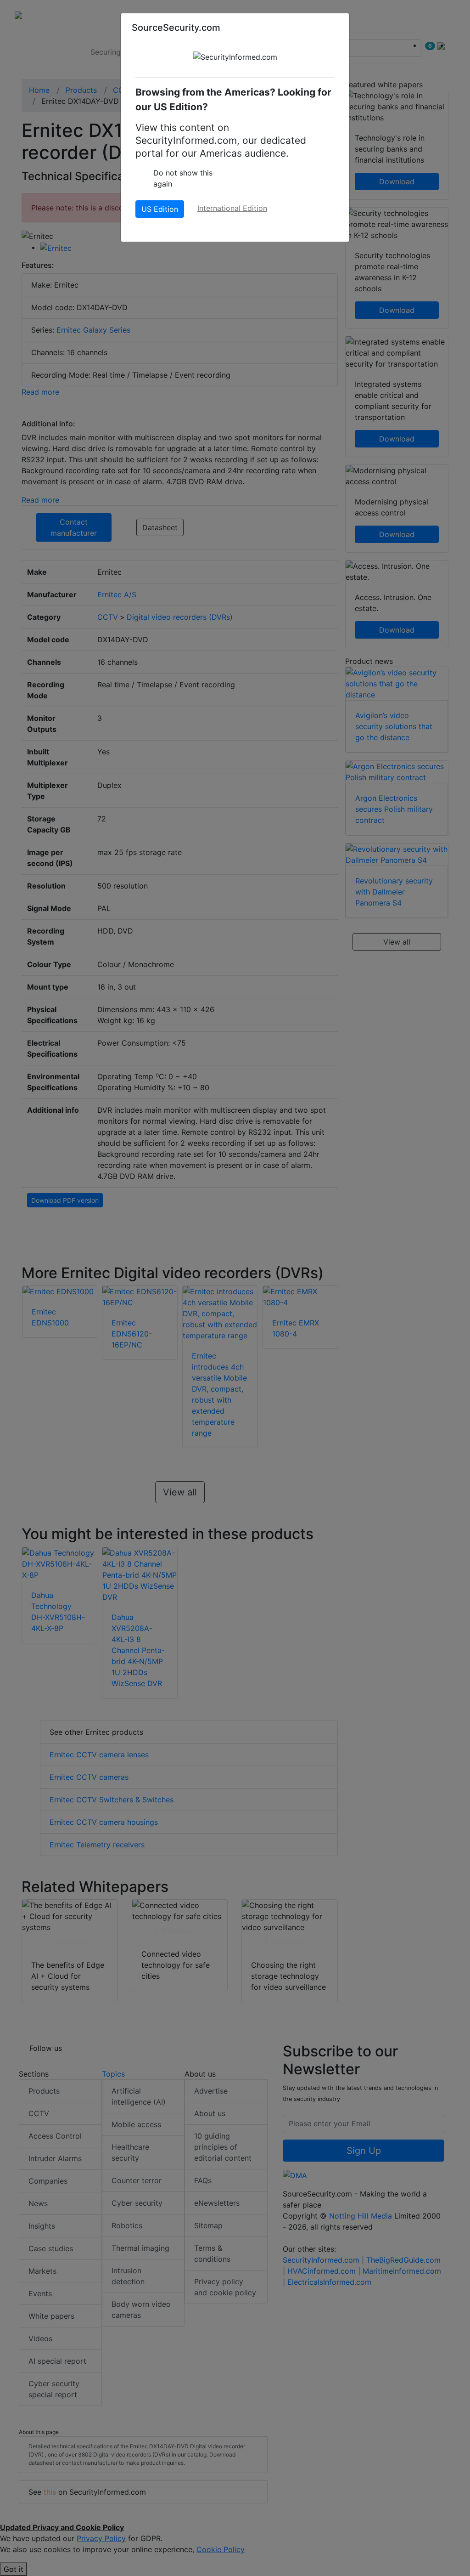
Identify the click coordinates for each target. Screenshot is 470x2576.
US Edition (160, 209)
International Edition (232, 208)
